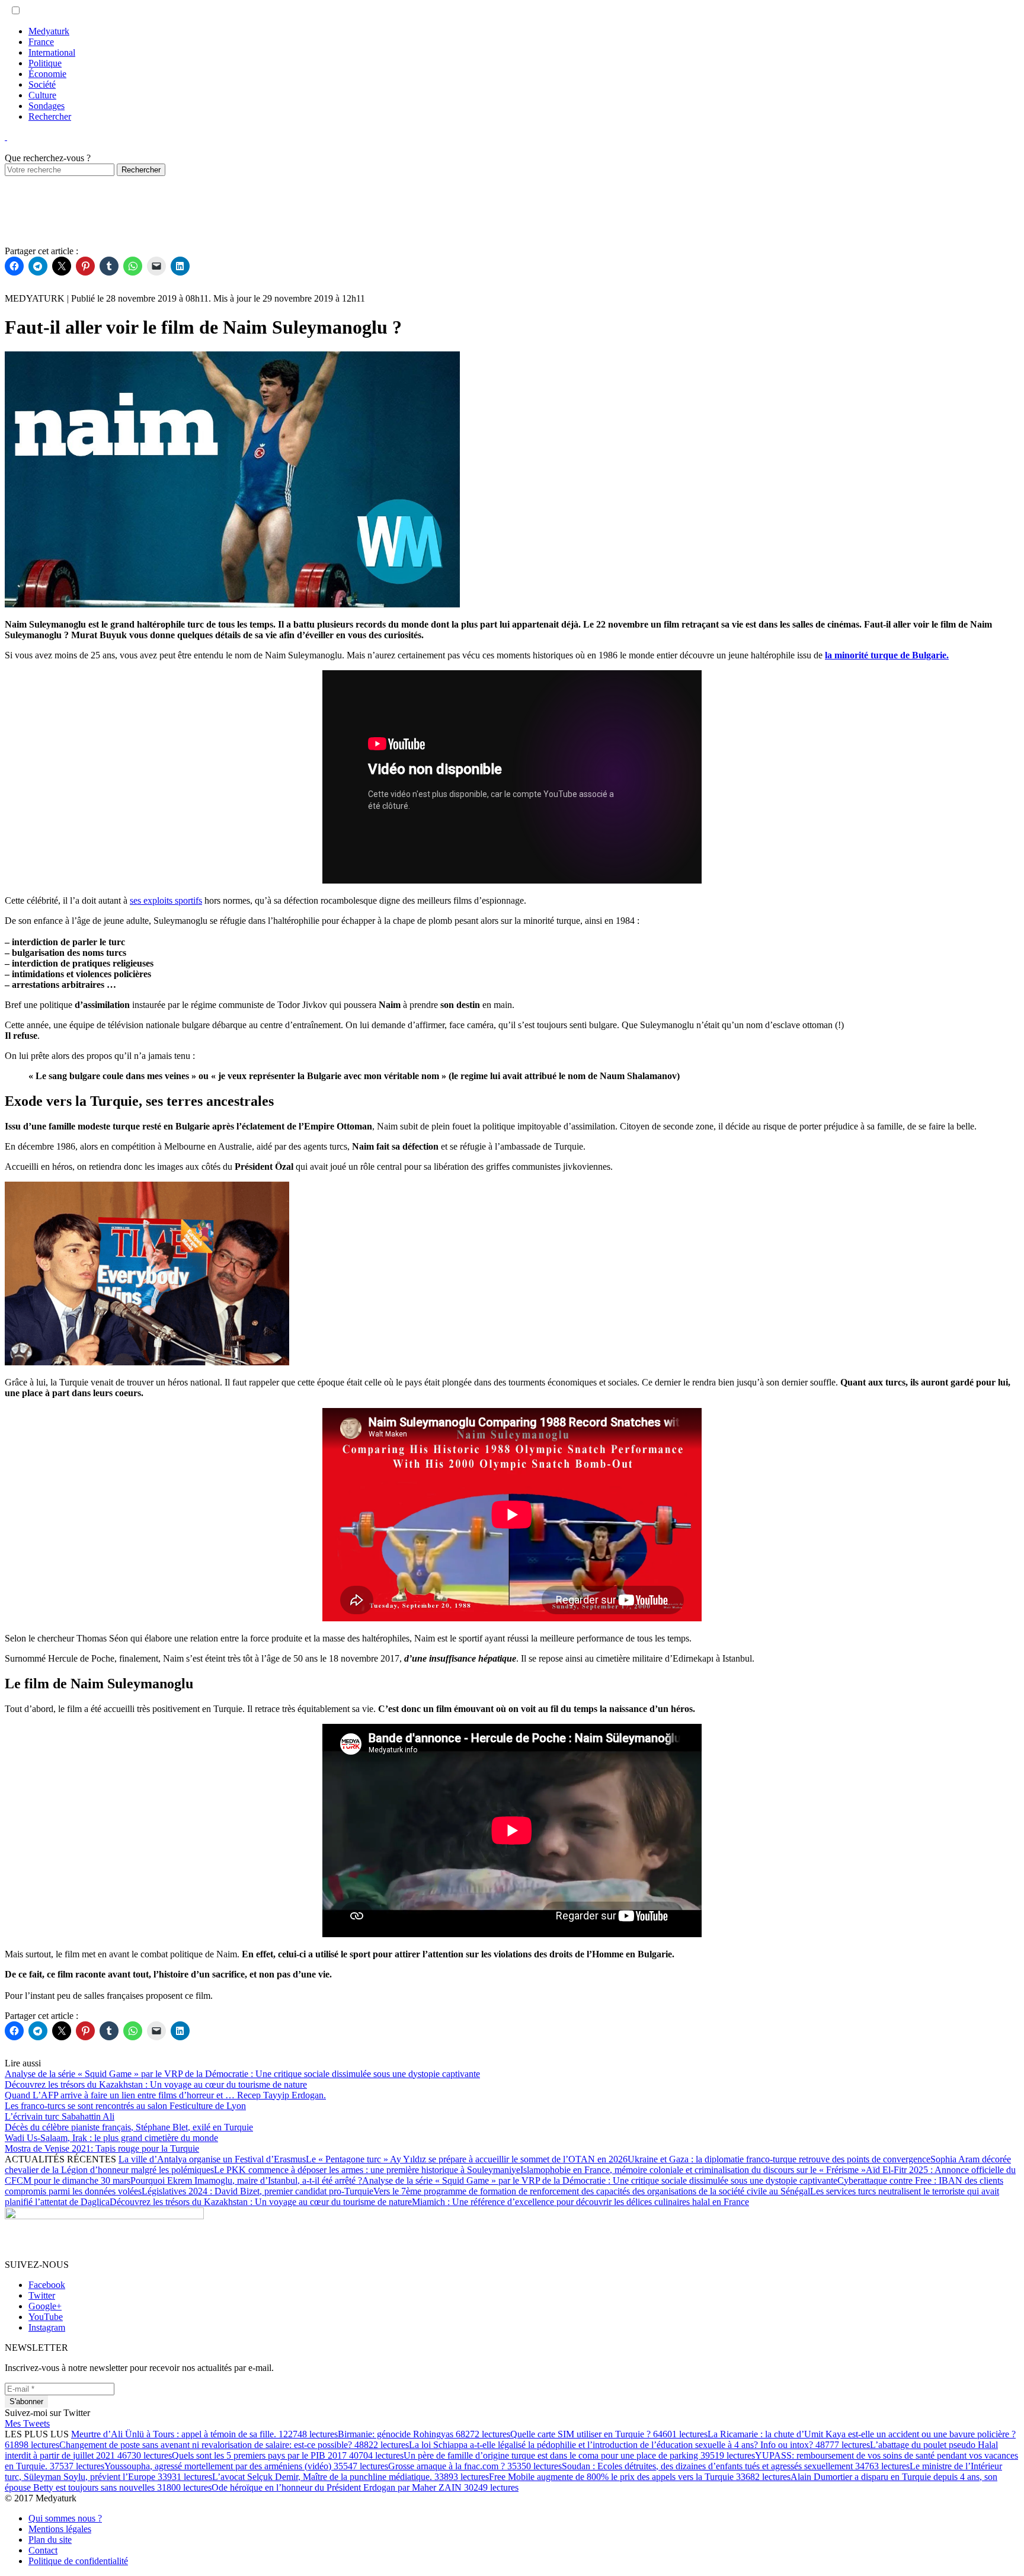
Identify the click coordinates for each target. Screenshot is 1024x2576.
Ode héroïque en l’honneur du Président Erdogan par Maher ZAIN (365, 2487)
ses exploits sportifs (166, 900)
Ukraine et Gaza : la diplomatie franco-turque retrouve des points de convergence (779, 2159)
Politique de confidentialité (78, 2561)
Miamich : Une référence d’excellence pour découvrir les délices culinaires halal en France (580, 2202)
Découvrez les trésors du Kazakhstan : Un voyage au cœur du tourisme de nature (261, 2202)
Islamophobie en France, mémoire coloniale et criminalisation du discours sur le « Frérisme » (693, 2170)
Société (42, 84)
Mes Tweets (27, 2423)
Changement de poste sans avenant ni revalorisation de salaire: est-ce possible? (234, 2445)
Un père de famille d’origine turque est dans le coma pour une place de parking (579, 2455)
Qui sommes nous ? (65, 2518)
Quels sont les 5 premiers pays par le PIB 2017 (288, 2455)
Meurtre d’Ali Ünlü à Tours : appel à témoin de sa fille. (204, 2434)
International (52, 52)
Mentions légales (60, 2529)
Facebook (47, 2285)
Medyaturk (49, 31)
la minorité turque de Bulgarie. (887, 655)
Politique (45, 63)
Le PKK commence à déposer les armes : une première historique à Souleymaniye (367, 2170)
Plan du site (50, 2540)
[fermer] (6, 137)
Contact (43, 2550)
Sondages (47, 106)
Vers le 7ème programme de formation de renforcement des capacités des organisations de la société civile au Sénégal (592, 2191)
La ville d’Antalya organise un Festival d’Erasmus (212, 2159)
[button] (16, 10)
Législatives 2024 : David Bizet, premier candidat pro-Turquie (257, 2191)
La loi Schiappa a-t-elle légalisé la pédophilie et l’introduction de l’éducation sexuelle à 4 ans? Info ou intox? (639, 2445)
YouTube (46, 2317)
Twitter (42, 2295)
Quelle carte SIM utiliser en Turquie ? (609, 2434)
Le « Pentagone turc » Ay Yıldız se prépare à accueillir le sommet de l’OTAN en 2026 (467, 2159)
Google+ (45, 2306)
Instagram (47, 2327)
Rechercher (50, 116)
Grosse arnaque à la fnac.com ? (475, 2466)
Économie (47, 74)
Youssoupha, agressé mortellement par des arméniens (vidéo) (246, 2466)
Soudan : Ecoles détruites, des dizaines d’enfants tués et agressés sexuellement (736, 2466)
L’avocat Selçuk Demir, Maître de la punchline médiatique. (351, 2477)
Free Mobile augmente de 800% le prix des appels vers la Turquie (640, 2477)
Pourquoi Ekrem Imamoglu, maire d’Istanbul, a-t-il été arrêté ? (246, 2180)
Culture (42, 95)
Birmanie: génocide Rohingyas (424, 2434)
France (41, 42)
